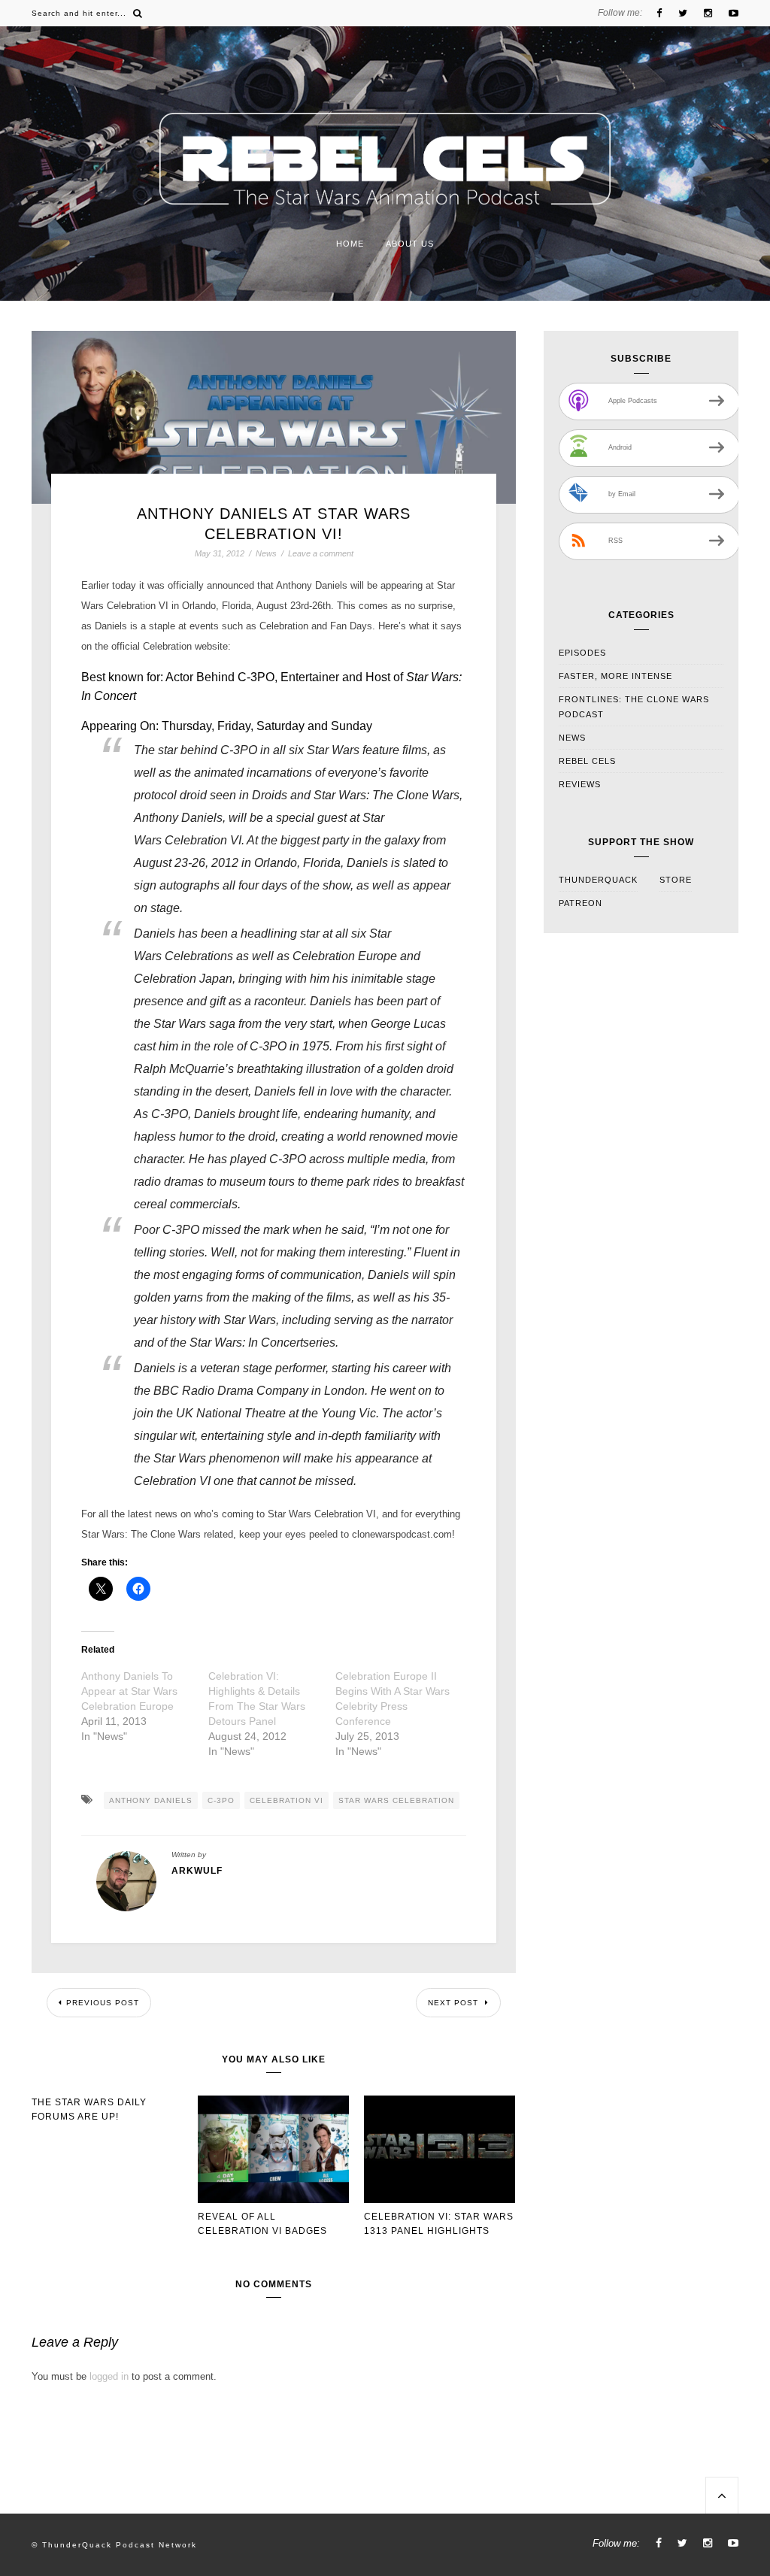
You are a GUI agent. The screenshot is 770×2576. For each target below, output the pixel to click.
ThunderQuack (598, 880)
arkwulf (197, 1871)
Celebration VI (286, 1800)
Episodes (582, 653)
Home (350, 244)
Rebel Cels (587, 761)
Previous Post (103, 2003)
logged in (109, 2376)
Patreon (581, 903)
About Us (410, 244)
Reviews (580, 784)
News (266, 554)
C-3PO (221, 1800)
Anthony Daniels (151, 1800)
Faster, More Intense (615, 676)
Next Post (455, 2003)
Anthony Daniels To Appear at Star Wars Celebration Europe (129, 1691)
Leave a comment (321, 553)
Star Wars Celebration (396, 1800)
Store (676, 880)
